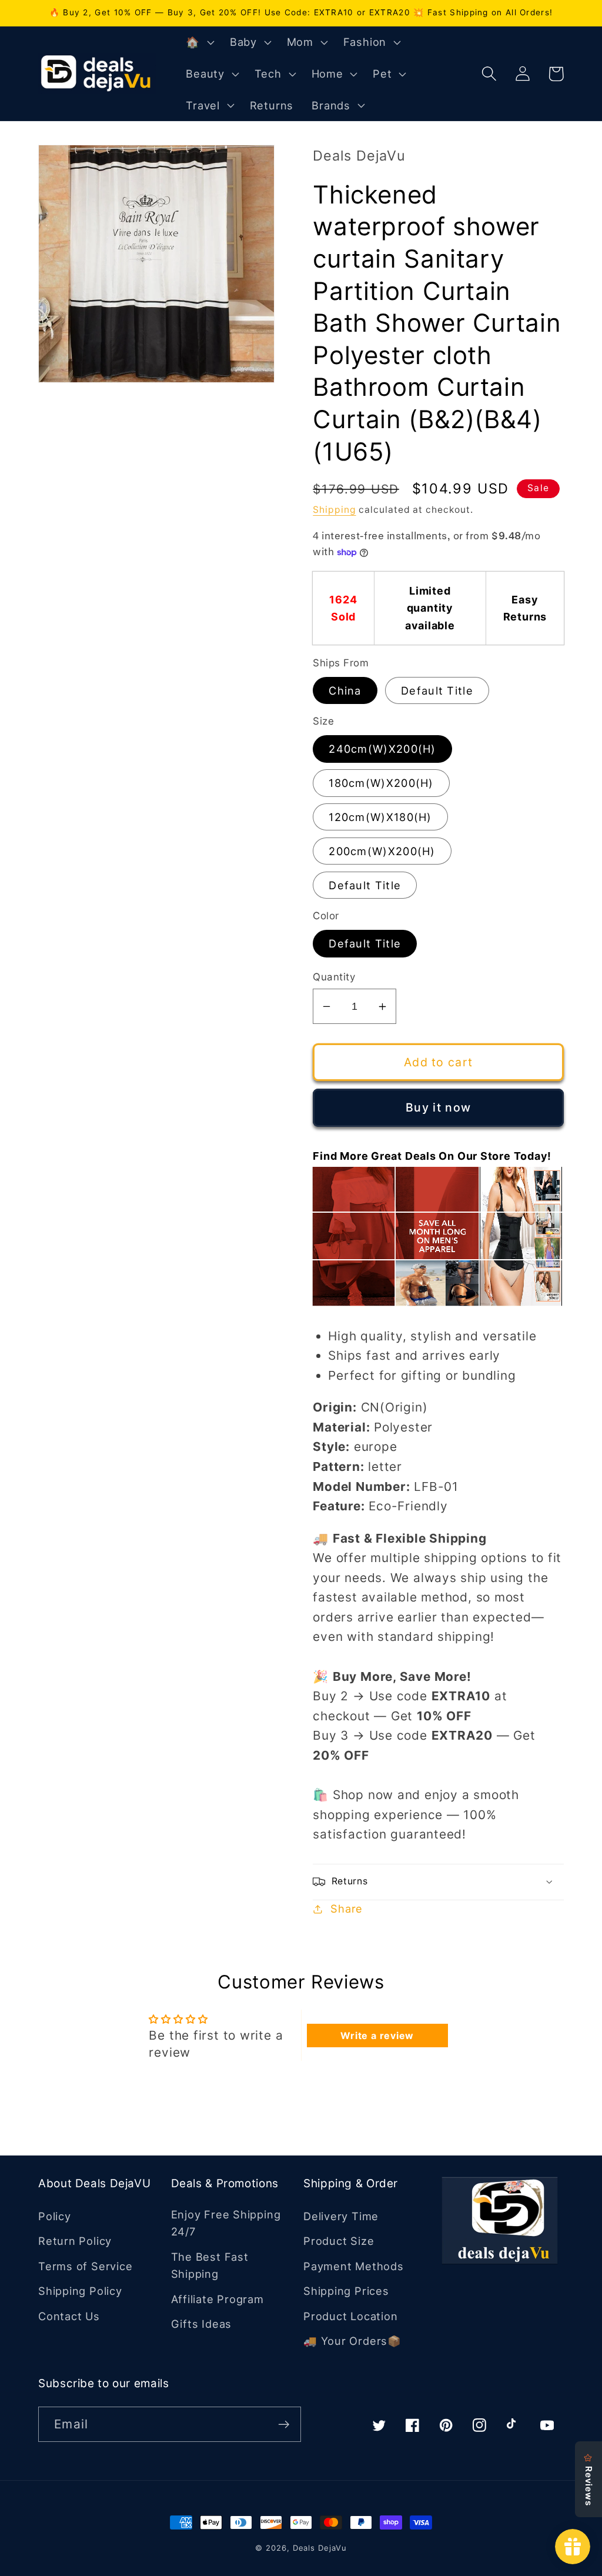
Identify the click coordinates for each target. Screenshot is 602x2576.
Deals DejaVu (320, 2548)
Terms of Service (85, 2266)
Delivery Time (341, 2216)
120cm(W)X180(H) (380, 817)
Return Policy (75, 2241)
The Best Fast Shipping (210, 2265)
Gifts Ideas (202, 2324)
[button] (199, 42)
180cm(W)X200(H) (381, 783)
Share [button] (347, 1908)
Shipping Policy (80, 2291)
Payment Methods (354, 2266)
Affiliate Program (218, 2299)
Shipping (334, 510)
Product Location (350, 2316)
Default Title (437, 690)
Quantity (334, 977)
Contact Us (69, 2316)
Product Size (339, 2241)
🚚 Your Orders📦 (352, 2341)
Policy (55, 2216)
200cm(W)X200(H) (382, 851)
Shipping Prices (346, 2291)
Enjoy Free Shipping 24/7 (226, 2223)
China (345, 690)
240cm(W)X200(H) (382, 749)
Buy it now (438, 1107)
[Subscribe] (284, 2425)
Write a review (377, 2036)
